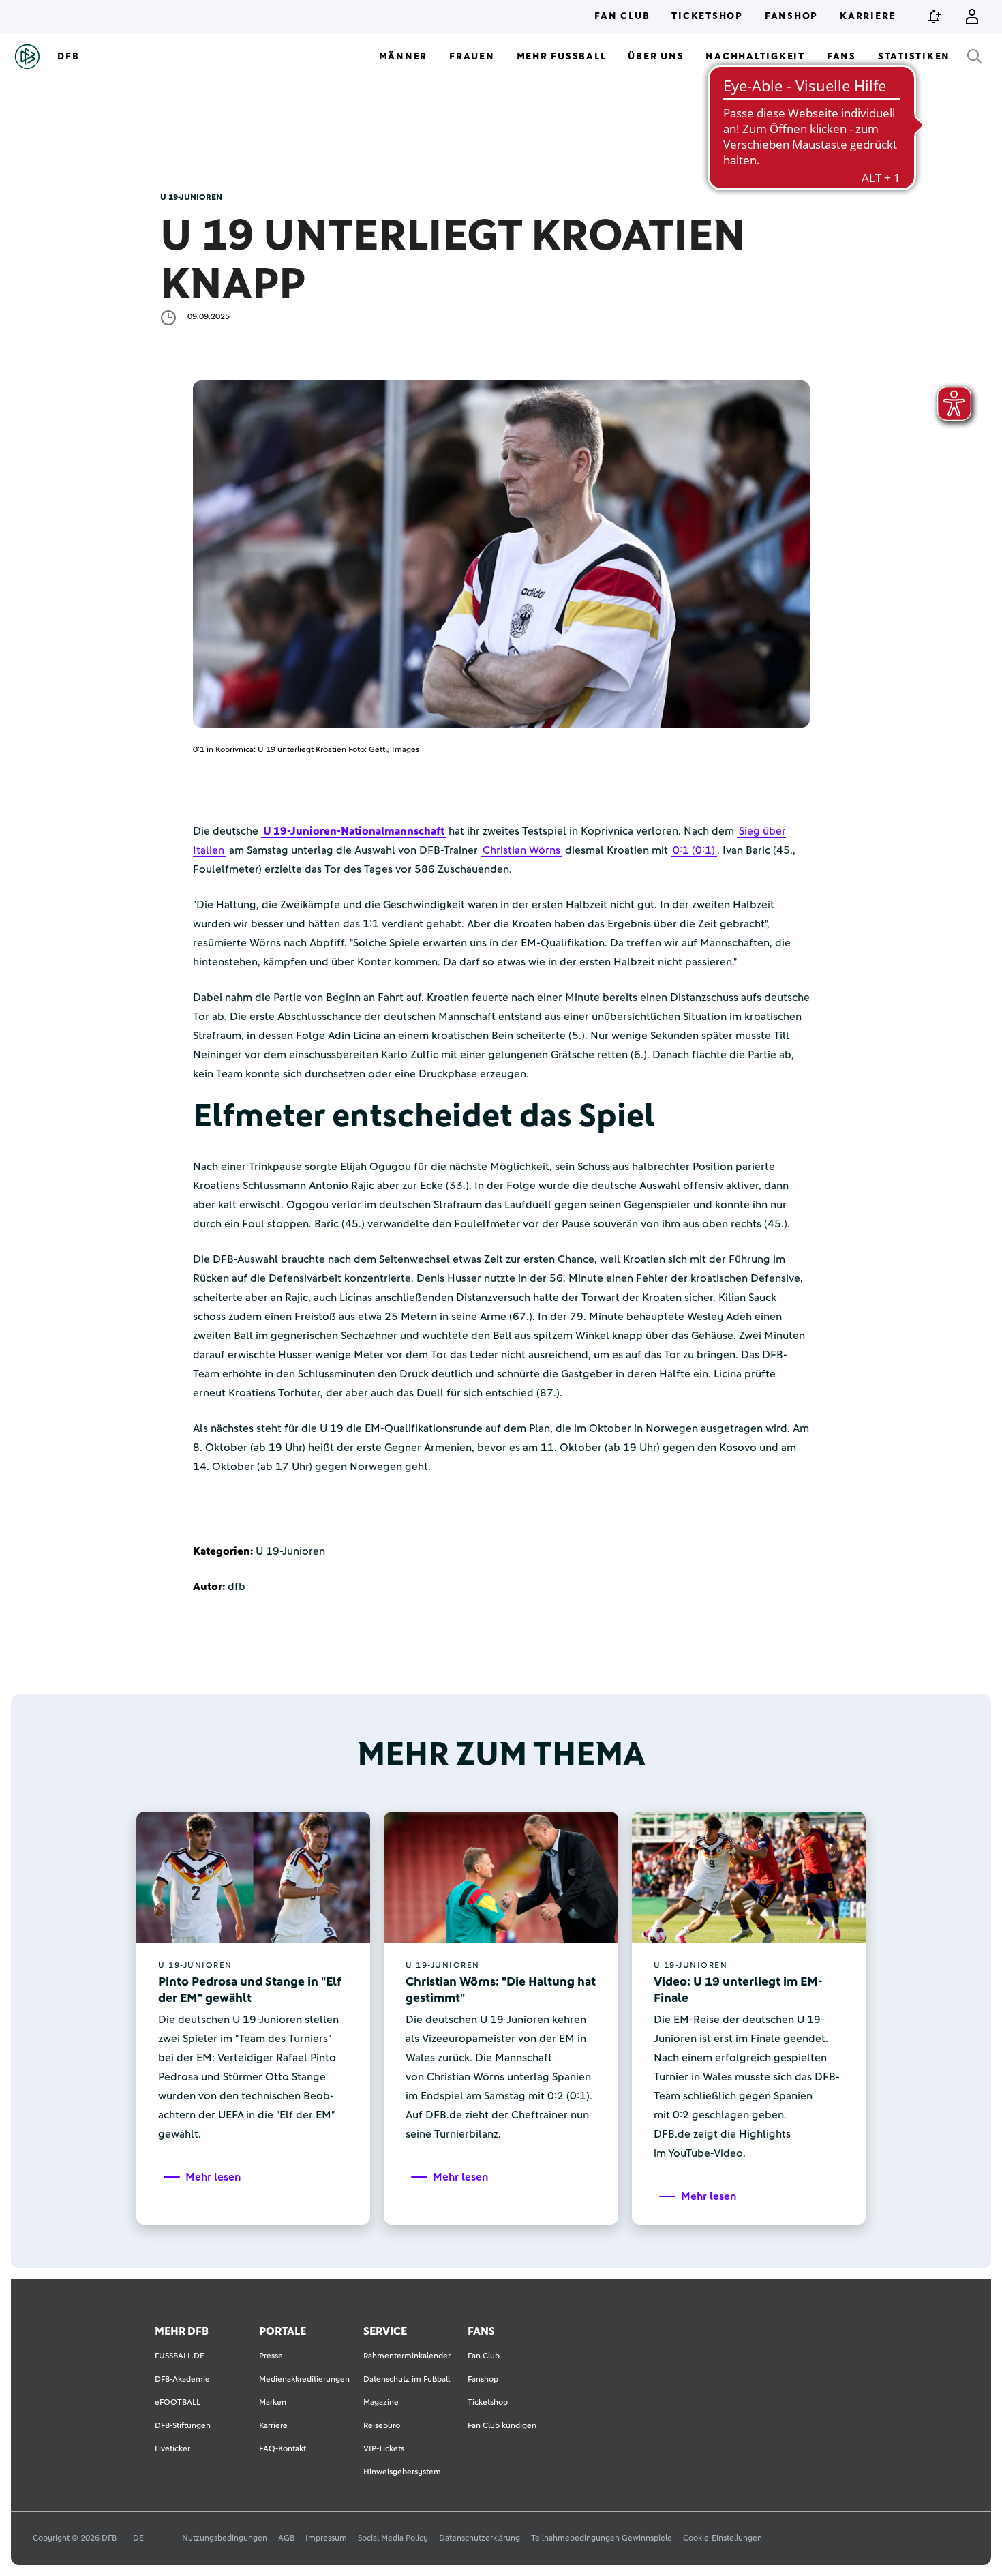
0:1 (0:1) (694, 850)
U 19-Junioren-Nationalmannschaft (354, 831)
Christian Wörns (521, 850)
